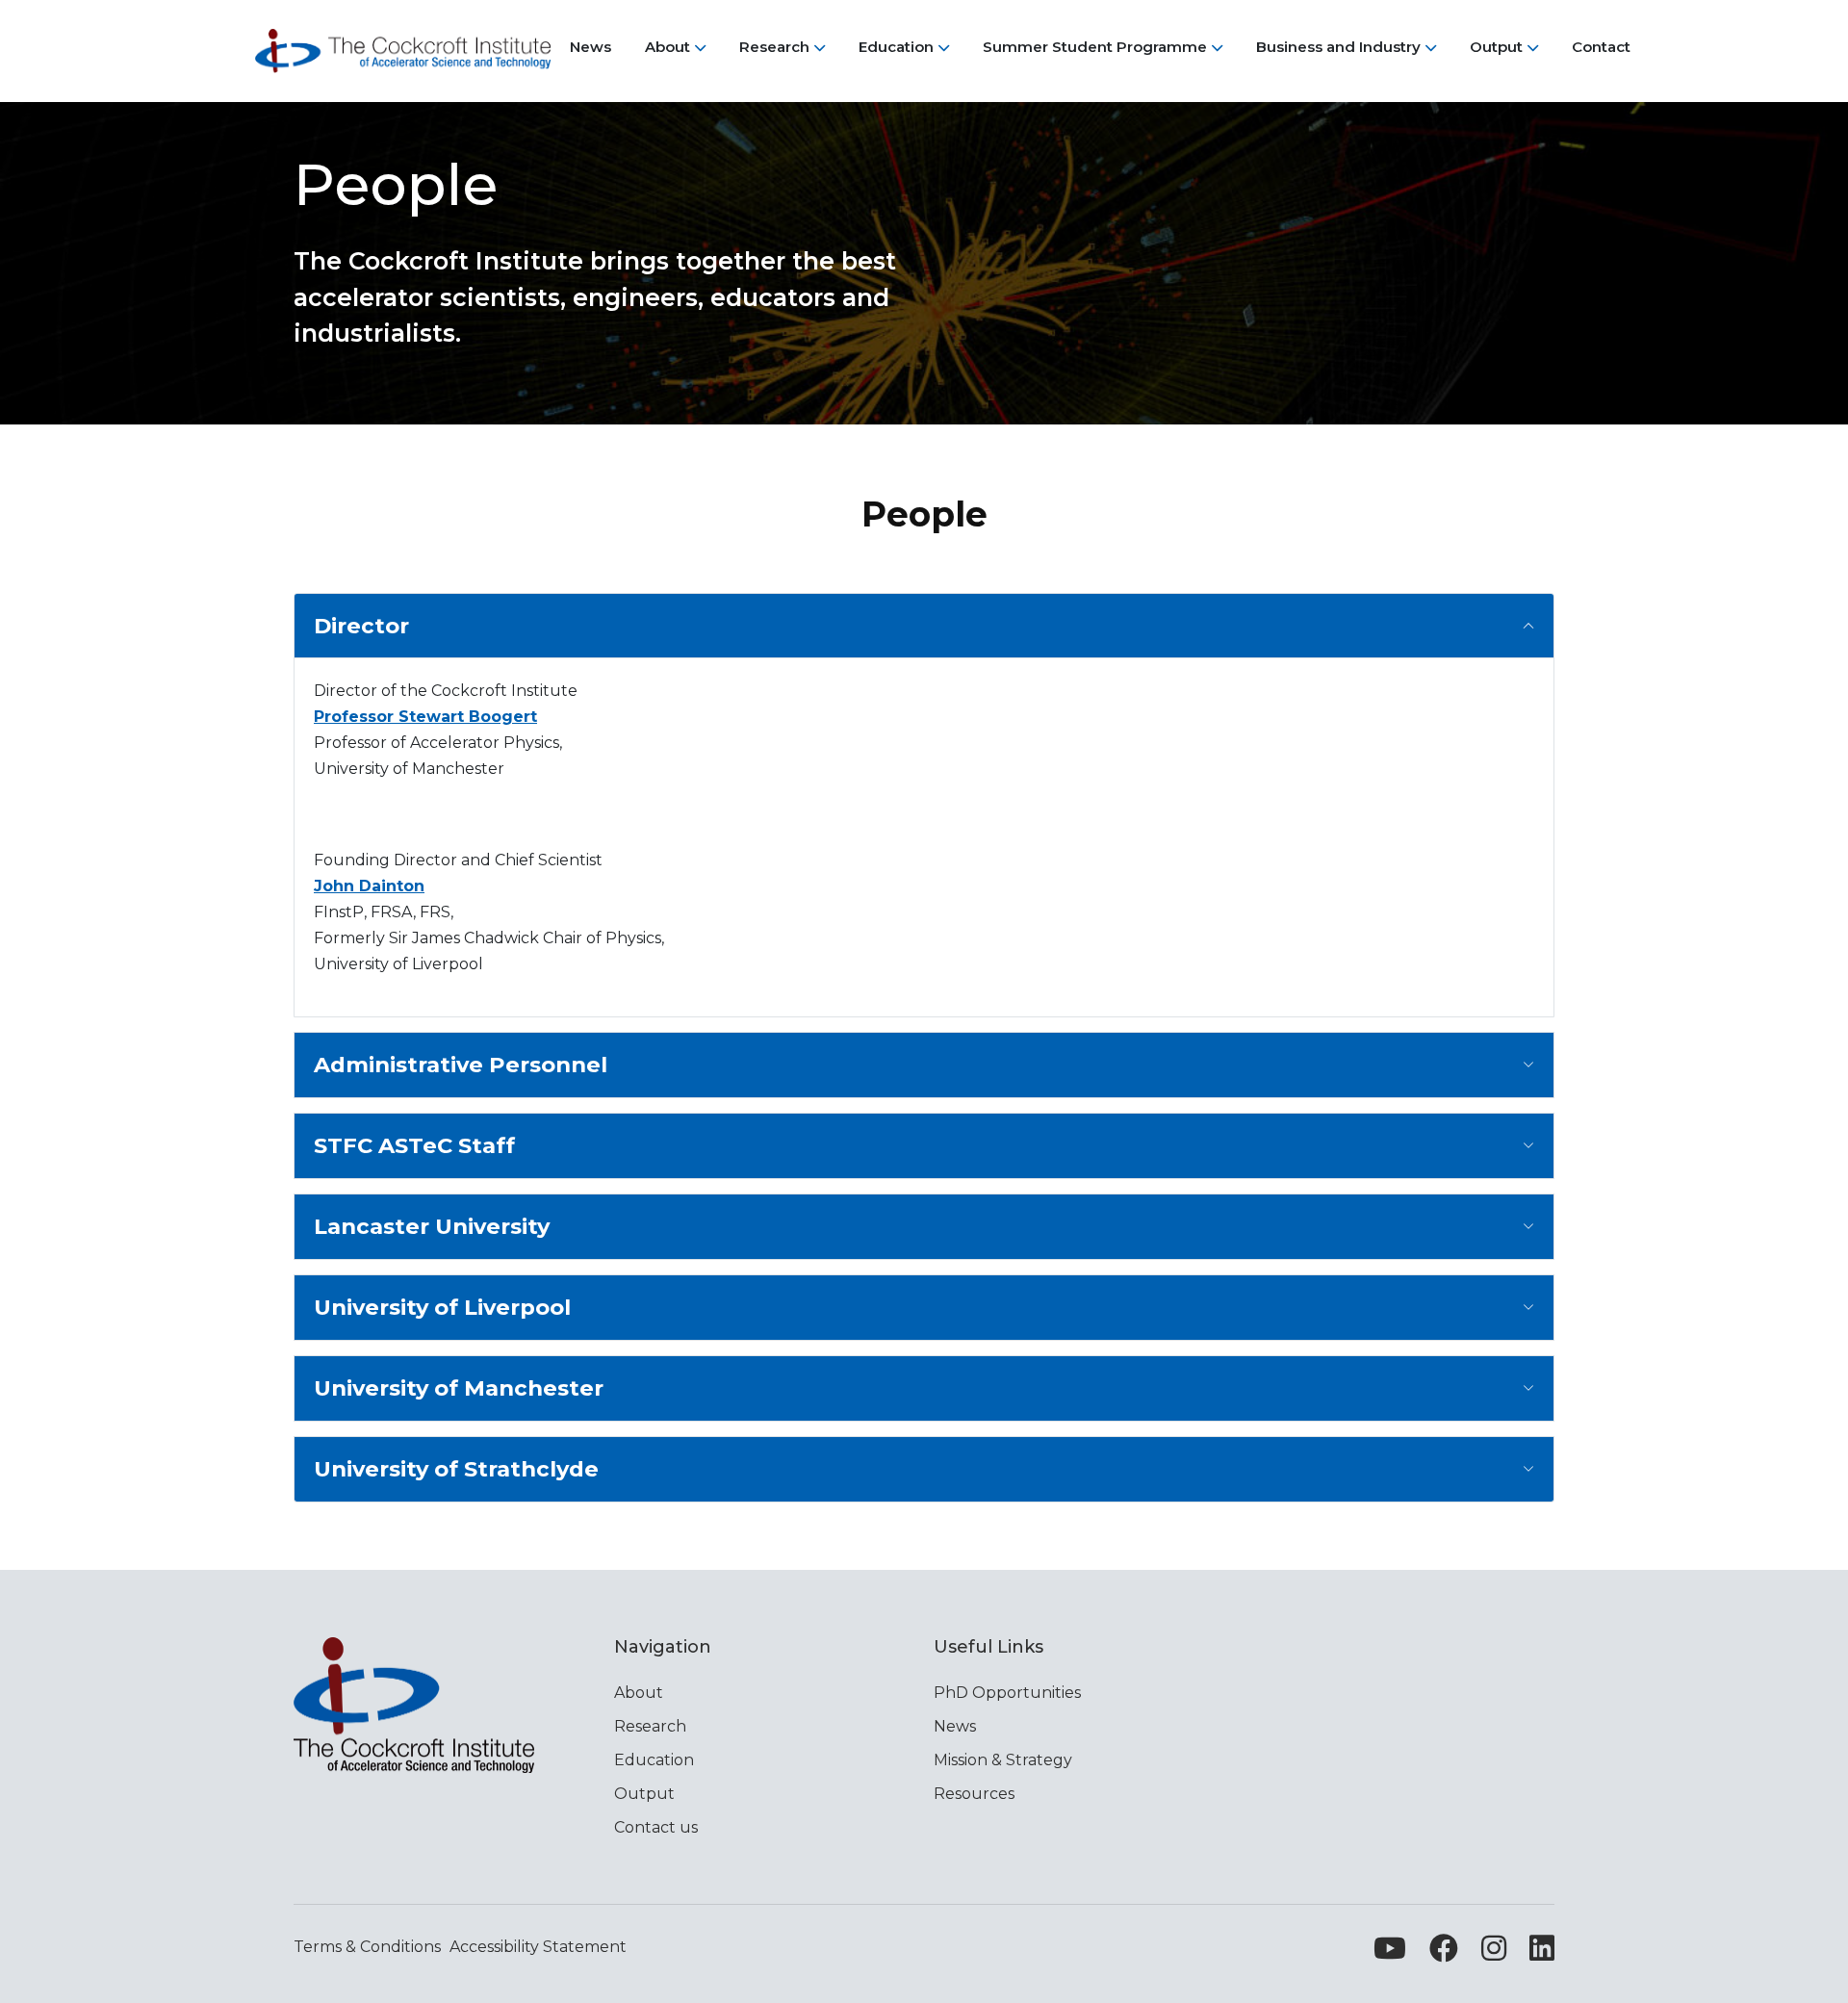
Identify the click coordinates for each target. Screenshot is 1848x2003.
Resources (974, 1794)
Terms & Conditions (367, 1947)
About (639, 1693)
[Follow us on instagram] (1494, 1953)
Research (650, 1726)
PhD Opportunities (1007, 1693)
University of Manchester (459, 1388)
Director (361, 626)
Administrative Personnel (461, 1065)
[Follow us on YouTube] (1390, 1953)
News (955, 1726)
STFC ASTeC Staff (414, 1145)
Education (654, 1760)
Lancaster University (432, 1226)
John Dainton (369, 886)
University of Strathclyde (456, 1469)
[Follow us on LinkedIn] (1542, 1953)
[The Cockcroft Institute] (403, 51)
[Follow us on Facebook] (1444, 1953)
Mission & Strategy (1003, 1760)
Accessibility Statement (538, 1947)
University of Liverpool (442, 1307)
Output (644, 1794)
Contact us (656, 1827)
